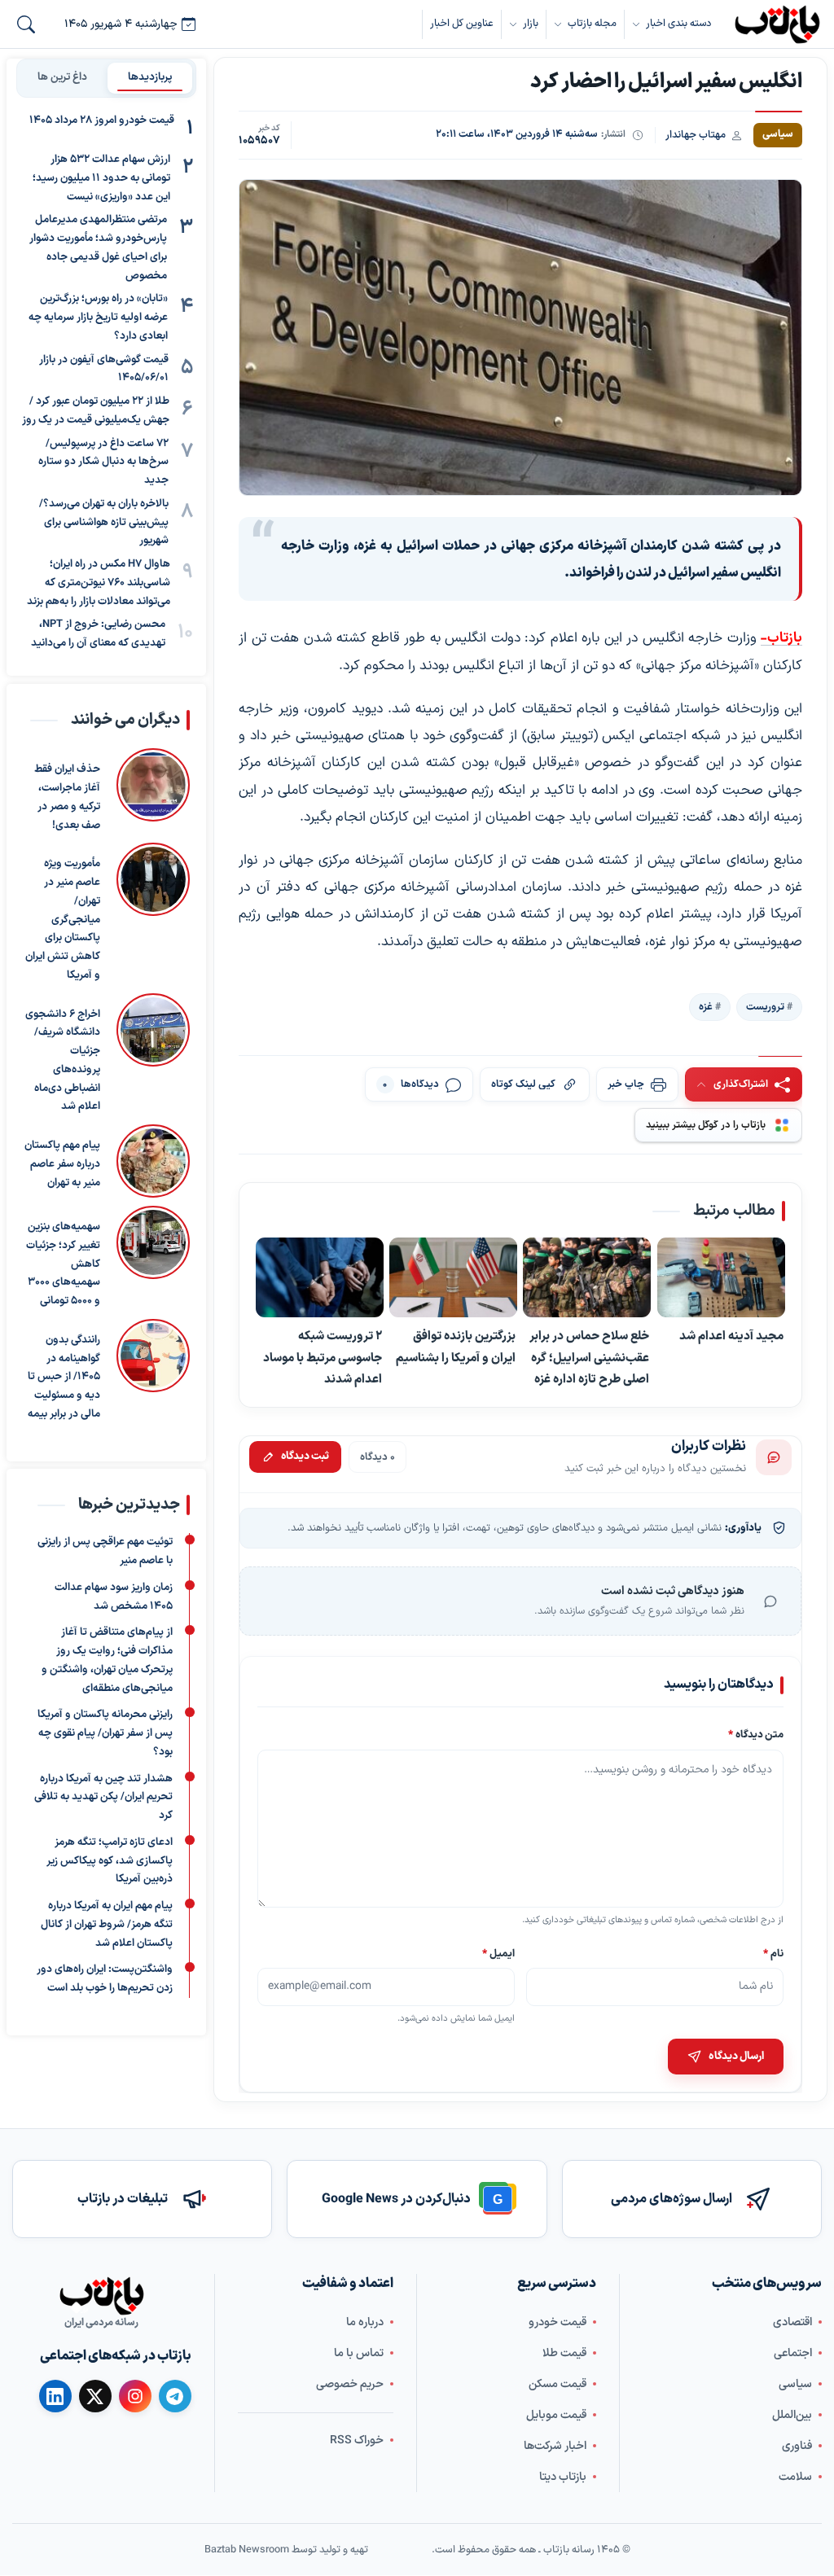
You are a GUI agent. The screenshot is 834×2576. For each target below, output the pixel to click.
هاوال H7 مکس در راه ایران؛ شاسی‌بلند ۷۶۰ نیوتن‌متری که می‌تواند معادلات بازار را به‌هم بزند (99, 583)
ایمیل (498, 1954)
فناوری (797, 2446)
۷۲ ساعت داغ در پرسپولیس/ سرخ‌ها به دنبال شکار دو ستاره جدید (103, 462)
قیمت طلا (564, 2353)
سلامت (795, 2477)
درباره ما (365, 2322)
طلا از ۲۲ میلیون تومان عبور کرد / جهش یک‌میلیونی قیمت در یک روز (96, 411)
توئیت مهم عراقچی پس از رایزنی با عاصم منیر (105, 1552)
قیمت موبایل (556, 2415)
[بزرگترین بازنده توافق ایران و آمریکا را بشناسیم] (454, 1278)
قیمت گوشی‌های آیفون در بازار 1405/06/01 (104, 369)
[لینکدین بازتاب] (55, 2396)
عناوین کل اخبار (462, 23)
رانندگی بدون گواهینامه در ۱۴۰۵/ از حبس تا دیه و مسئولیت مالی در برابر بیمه (64, 1377)
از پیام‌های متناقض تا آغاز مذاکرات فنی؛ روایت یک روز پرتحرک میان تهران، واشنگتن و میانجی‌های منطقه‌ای (107, 1661)
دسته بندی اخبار (678, 23)
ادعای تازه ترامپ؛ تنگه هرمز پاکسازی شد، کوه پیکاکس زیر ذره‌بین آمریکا (110, 1861)
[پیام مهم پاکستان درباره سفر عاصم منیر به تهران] (153, 1161)
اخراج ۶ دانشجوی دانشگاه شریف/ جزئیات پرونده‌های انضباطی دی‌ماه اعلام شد (63, 1060)
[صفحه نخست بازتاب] (102, 2296)
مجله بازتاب (592, 23)
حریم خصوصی (350, 2384)
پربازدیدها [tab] (150, 77)
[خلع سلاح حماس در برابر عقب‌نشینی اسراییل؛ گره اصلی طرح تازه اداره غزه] (588, 1278)
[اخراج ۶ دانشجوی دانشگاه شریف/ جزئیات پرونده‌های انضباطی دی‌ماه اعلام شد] (153, 1054)
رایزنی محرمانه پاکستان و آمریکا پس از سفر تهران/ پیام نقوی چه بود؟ (105, 1734)
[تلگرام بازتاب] (175, 2396)
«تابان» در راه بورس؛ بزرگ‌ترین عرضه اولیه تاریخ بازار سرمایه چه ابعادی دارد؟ (98, 318)
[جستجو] (26, 24)
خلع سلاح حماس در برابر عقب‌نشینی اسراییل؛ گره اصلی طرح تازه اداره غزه (590, 1358)
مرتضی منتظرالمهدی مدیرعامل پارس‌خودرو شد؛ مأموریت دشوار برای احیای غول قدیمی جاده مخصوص (98, 248)
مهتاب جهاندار (696, 135)
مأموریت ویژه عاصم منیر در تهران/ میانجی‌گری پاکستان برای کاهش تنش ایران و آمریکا (63, 920)
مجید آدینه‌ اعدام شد (731, 1337)
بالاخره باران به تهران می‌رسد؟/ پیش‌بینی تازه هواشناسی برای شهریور (104, 523)
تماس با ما (359, 2353)
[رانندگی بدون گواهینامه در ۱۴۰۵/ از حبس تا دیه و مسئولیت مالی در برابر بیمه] (153, 1371)
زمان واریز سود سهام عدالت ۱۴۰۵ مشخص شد (114, 1597)
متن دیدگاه (756, 1735)
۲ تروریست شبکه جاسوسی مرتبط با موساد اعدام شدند (323, 1358)
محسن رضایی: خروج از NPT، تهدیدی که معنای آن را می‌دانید (98, 634)
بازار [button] (531, 23)
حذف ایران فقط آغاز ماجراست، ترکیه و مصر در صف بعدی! (67, 797)
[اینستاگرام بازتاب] (135, 2396)
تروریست (765, 1007)
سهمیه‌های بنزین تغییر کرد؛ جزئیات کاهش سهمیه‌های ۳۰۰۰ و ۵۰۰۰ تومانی (63, 1264)
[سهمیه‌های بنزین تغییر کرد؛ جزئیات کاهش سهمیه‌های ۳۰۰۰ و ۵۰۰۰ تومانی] (153, 1258)
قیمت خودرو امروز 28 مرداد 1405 (102, 120)
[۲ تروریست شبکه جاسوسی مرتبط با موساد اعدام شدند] (320, 1278)
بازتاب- (781, 638)
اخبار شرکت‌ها (555, 2446)
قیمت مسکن (557, 2384)
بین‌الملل (792, 2415)
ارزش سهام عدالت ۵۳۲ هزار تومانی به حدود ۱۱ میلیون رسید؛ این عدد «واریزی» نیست (101, 178)
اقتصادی (792, 2322)
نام (773, 1954)
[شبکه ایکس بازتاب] (95, 2396)
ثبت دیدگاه (305, 1457)
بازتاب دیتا (563, 2477)
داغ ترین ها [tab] (62, 77)
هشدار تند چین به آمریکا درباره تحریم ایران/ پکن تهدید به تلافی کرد (103, 1798)
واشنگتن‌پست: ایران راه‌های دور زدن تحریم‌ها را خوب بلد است (105, 1980)
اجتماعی (793, 2353)
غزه (706, 1007)
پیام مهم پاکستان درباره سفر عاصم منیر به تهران (62, 1164)
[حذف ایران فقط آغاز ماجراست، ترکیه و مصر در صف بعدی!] (153, 791)
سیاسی (795, 2384)
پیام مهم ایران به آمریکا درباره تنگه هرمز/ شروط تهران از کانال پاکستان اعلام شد (107, 1925)
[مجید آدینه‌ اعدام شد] (721, 1278)
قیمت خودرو (557, 2322)
